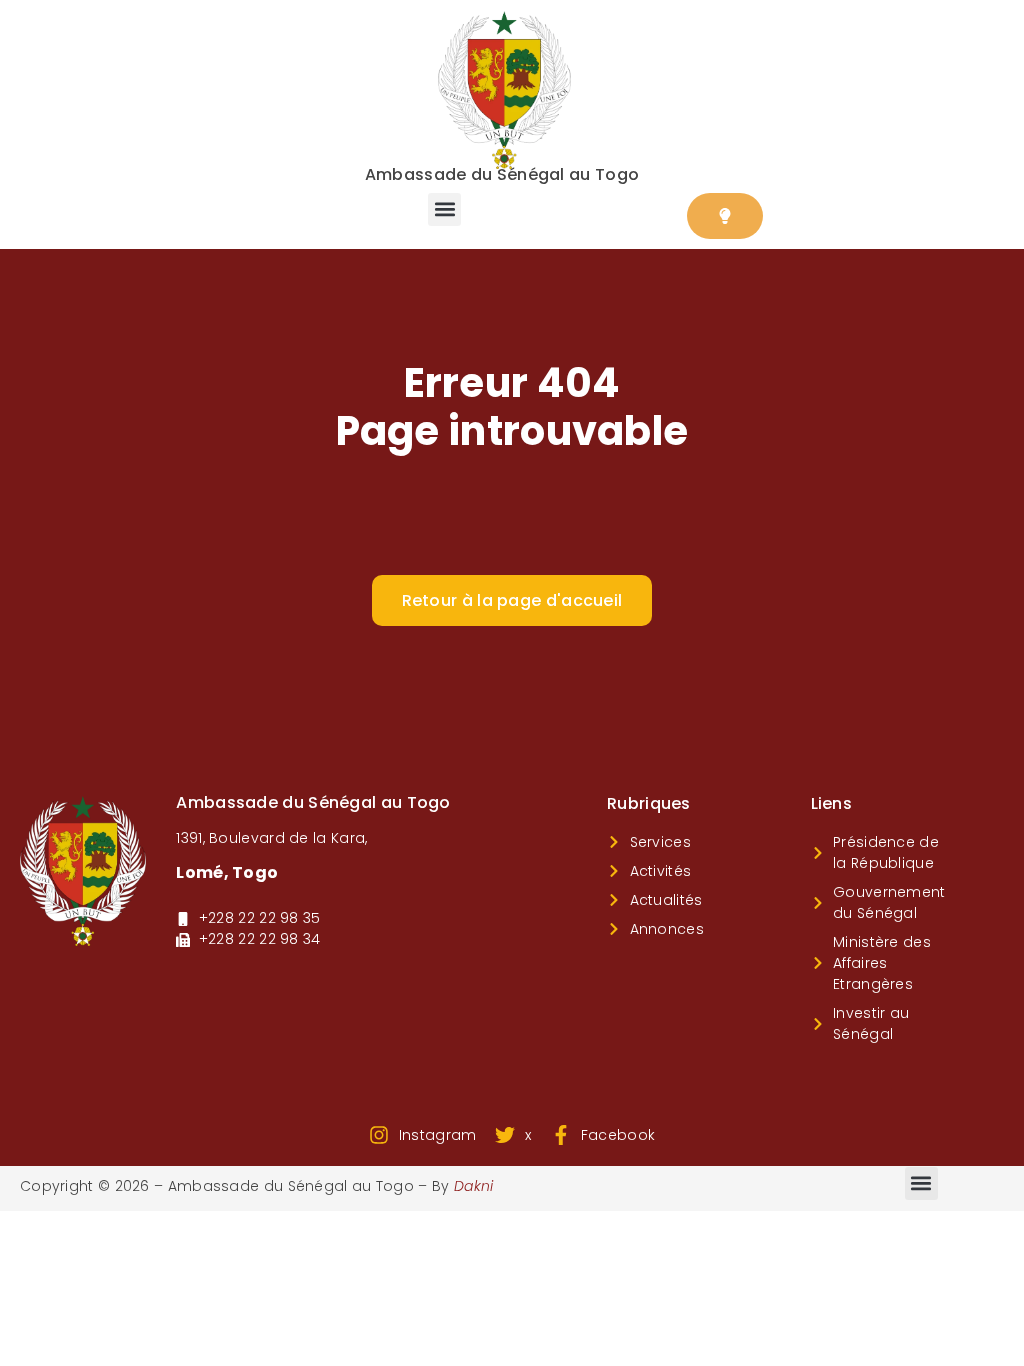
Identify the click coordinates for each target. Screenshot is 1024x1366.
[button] (444, 209)
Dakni (474, 1186)
